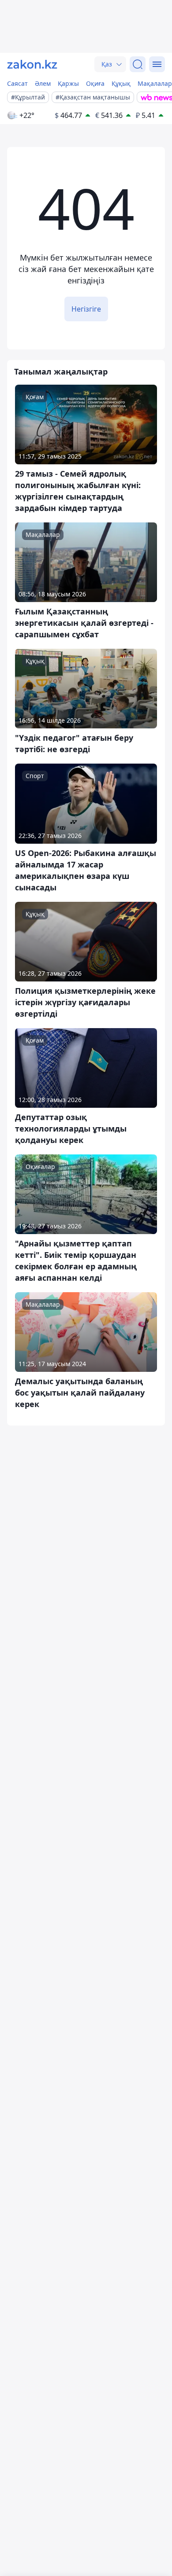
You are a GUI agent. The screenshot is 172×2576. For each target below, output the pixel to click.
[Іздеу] (138, 64)
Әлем (43, 83)
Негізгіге (86, 309)
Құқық (121, 83)
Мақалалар (155, 83)
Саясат (17, 83)
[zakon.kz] (32, 64)
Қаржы (68, 83)
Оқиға (95, 83)
